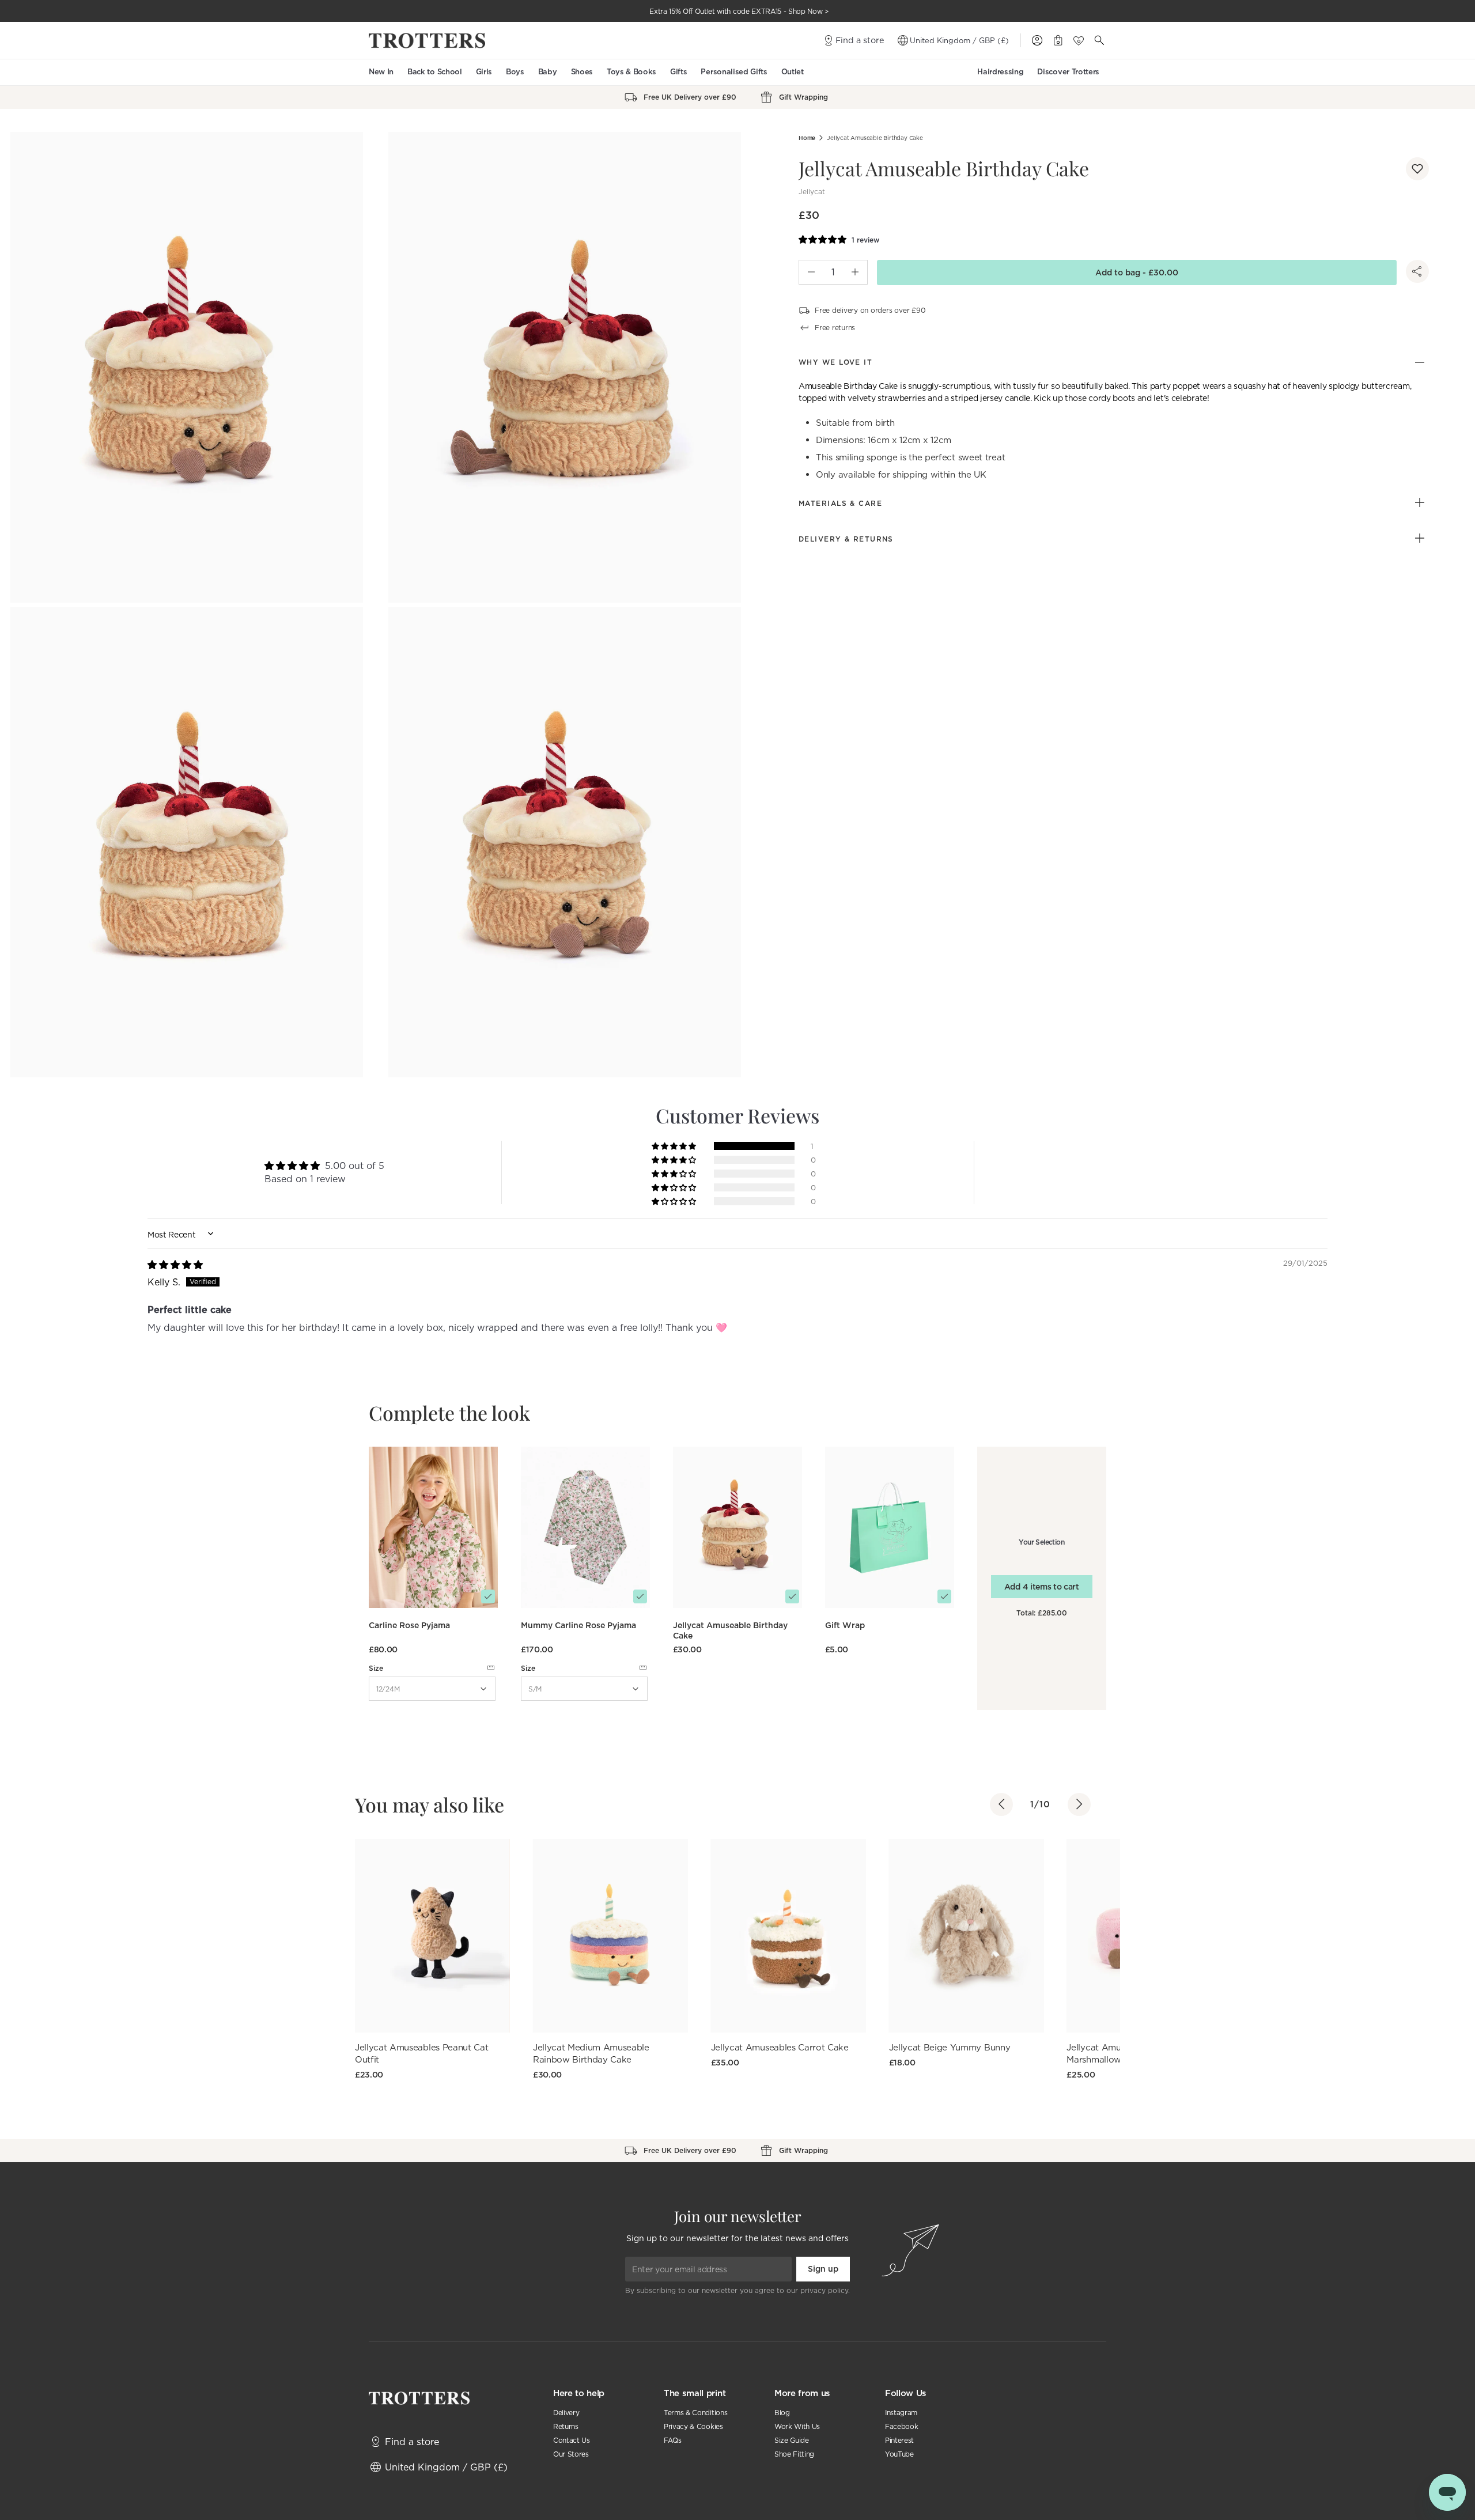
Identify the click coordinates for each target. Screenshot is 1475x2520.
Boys (515, 72)
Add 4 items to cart (1042, 1587)
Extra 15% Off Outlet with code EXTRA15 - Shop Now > (739, 11)
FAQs (673, 2440)
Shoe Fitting (794, 2454)
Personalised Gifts (734, 72)
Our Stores (571, 2454)
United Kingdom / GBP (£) (959, 40)
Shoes (582, 72)
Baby (548, 72)
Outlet (793, 72)
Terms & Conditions (695, 2413)
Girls (484, 72)
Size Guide (792, 2440)
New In (381, 72)
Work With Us (797, 2426)
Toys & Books (631, 72)
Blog (782, 2413)
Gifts (678, 72)
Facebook (901, 2426)
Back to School (435, 72)
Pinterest (899, 2440)
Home (807, 138)
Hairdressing (1000, 72)
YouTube (899, 2454)
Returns (566, 2426)
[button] (1417, 169)
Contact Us (572, 2440)
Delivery (566, 2413)
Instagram (901, 2413)
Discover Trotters (1068, 72)
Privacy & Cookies (693, 2426)
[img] (175, 1265)
